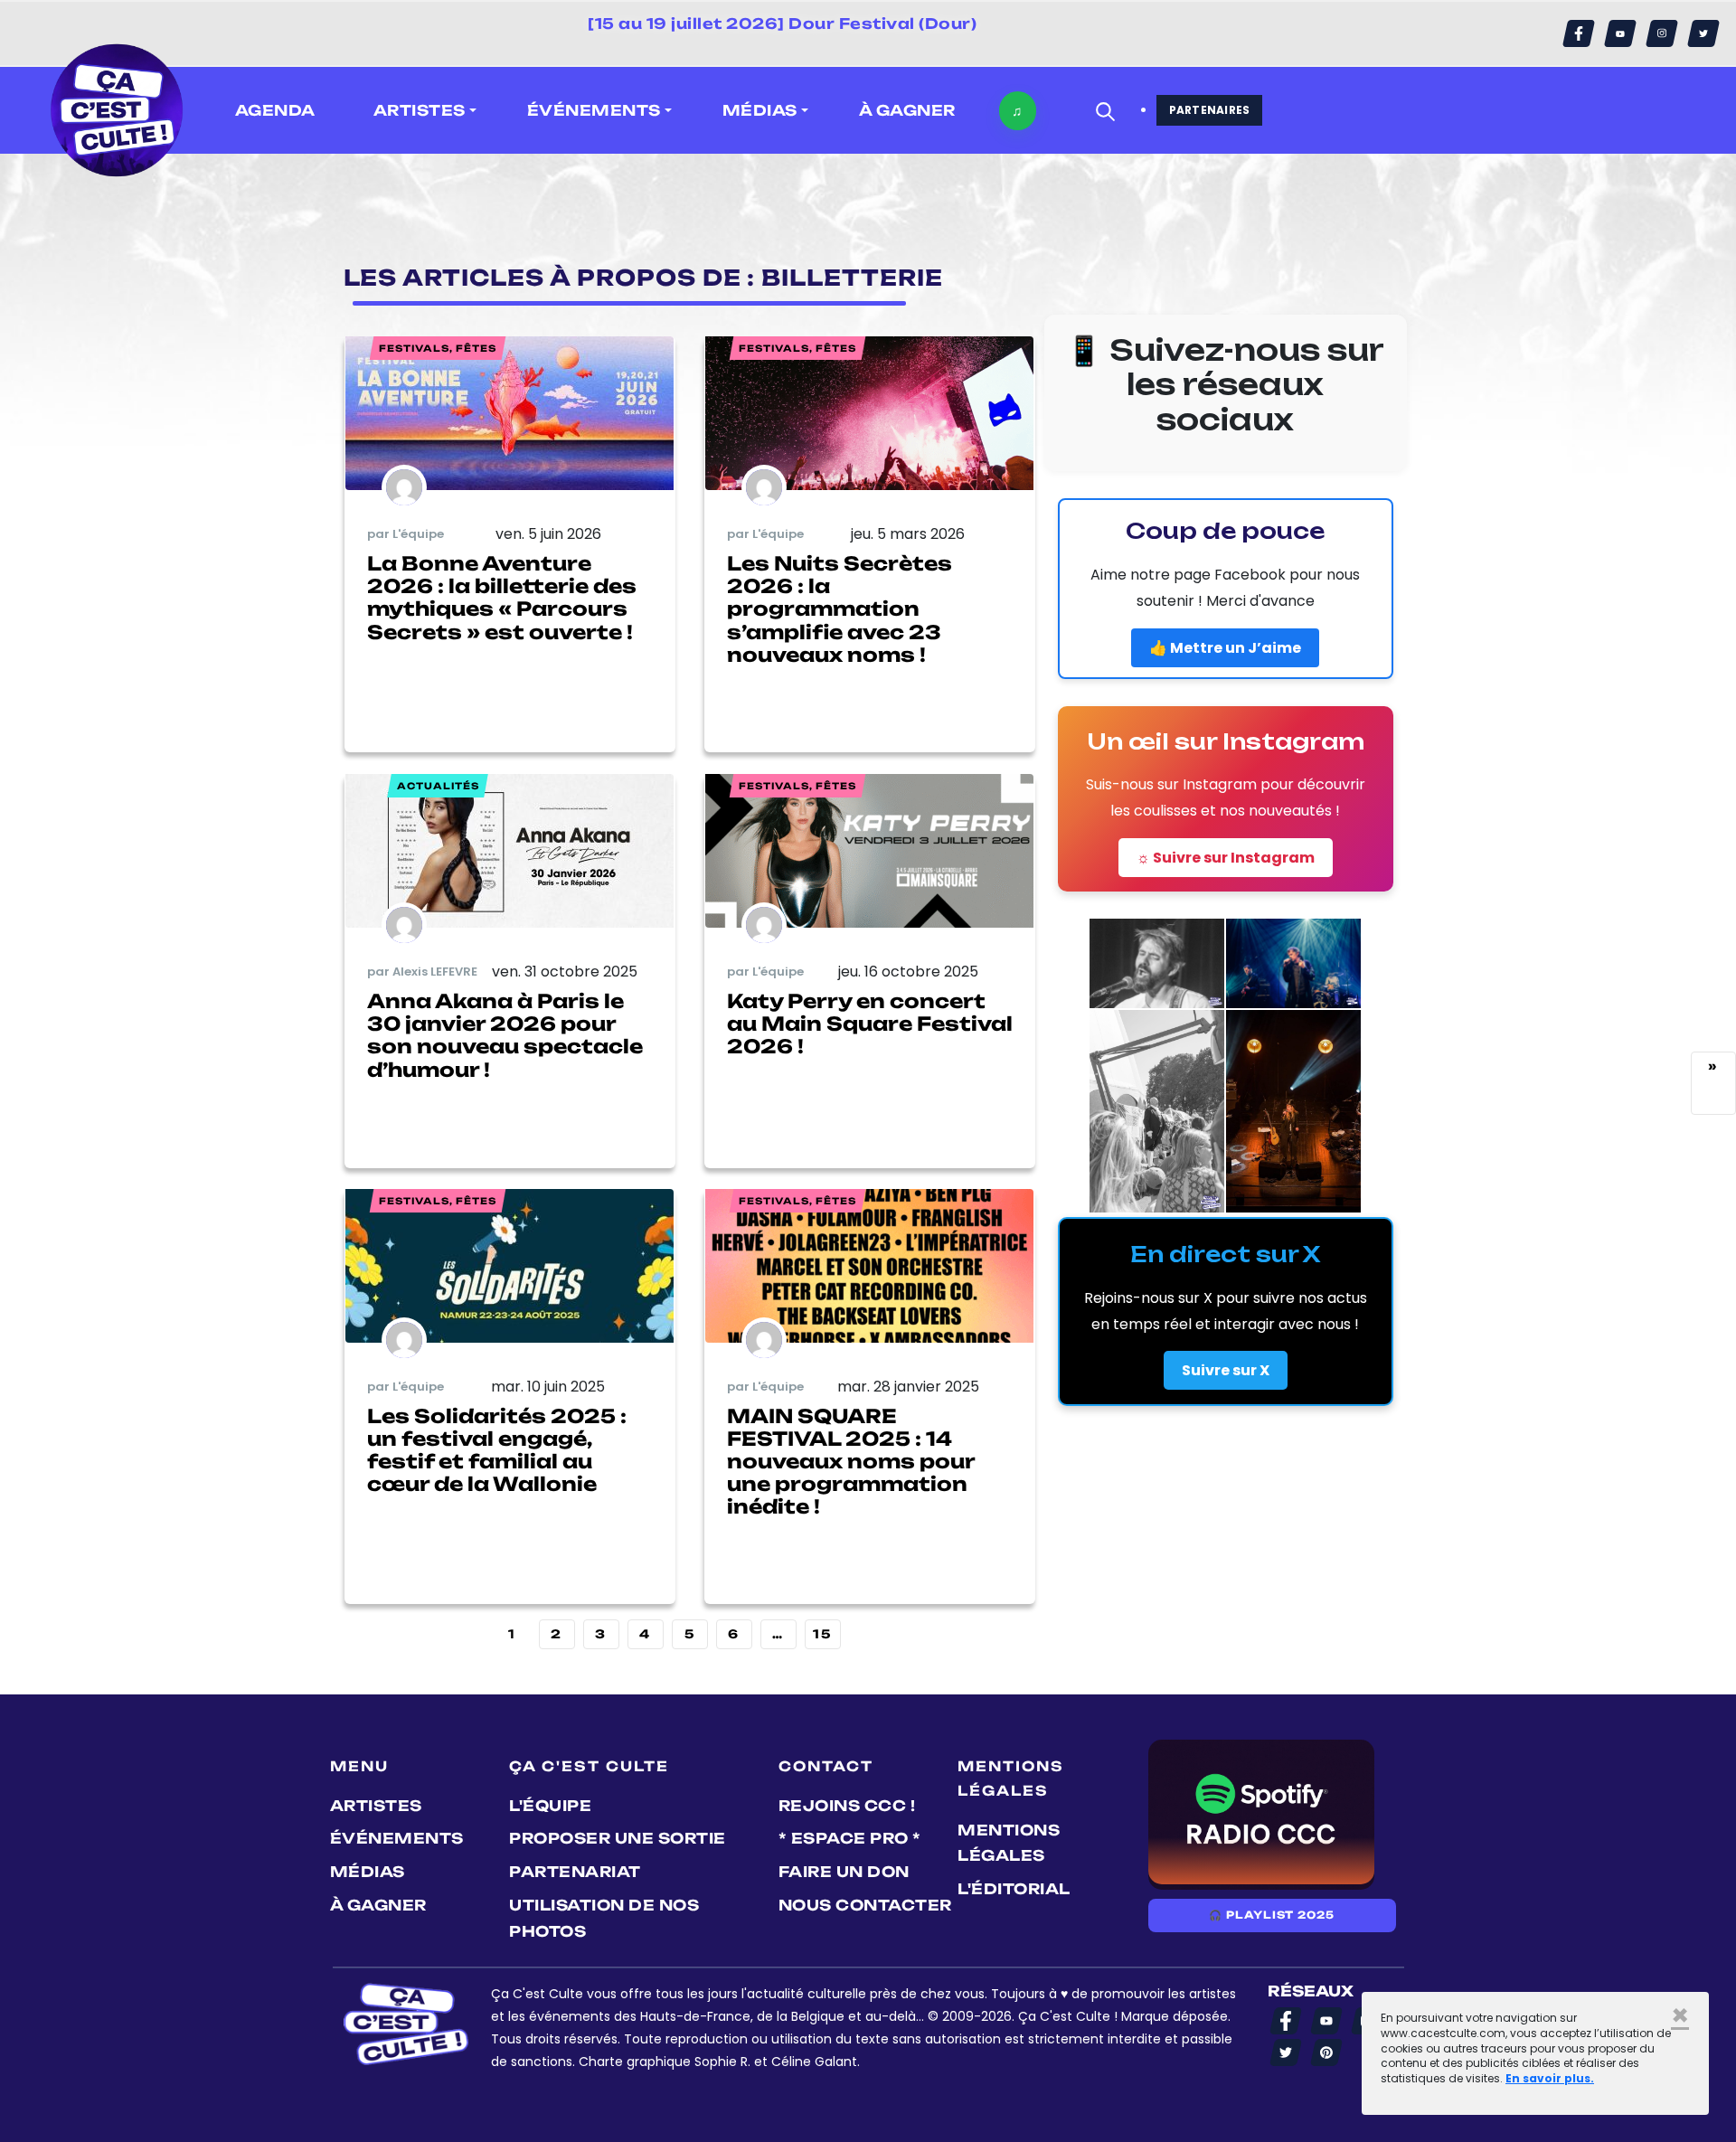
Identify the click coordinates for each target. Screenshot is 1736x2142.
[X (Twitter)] (1703, 33)
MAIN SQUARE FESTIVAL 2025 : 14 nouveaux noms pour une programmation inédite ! (851, 1462)
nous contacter (865, 1905)
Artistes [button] (420, 110)
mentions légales (1009, 1843)
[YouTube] (1620, 33)
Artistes (376, 1806)
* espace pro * (850, 1838)
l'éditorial (1014, 1889)
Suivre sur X (1226, 1370)
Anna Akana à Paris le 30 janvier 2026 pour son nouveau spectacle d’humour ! (505, 1035)
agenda (275, 110)
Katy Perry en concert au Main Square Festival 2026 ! (870, 1024)
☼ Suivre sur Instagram (1226, 858)
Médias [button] (760, 110)
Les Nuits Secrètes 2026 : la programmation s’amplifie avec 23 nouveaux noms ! (840, 609)
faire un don (844, 1872)
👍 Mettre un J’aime (1225, 648)
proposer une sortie (618, 1838)
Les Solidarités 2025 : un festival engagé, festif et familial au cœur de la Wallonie (497, 1450)
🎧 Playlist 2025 (1271, 1915)
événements (397, 1838)
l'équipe (550, 1806)
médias (368, 1872)
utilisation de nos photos (604, 1918)
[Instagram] (1662, 33)
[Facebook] (1579, 33)
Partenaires (1210, 110)
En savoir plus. (1550, 2078)
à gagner (907, 110)
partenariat (575, 1872)
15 (822, 1634)
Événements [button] (594, 110)
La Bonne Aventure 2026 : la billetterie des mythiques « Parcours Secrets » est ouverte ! (502, 598)
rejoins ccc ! (847, 1806)
